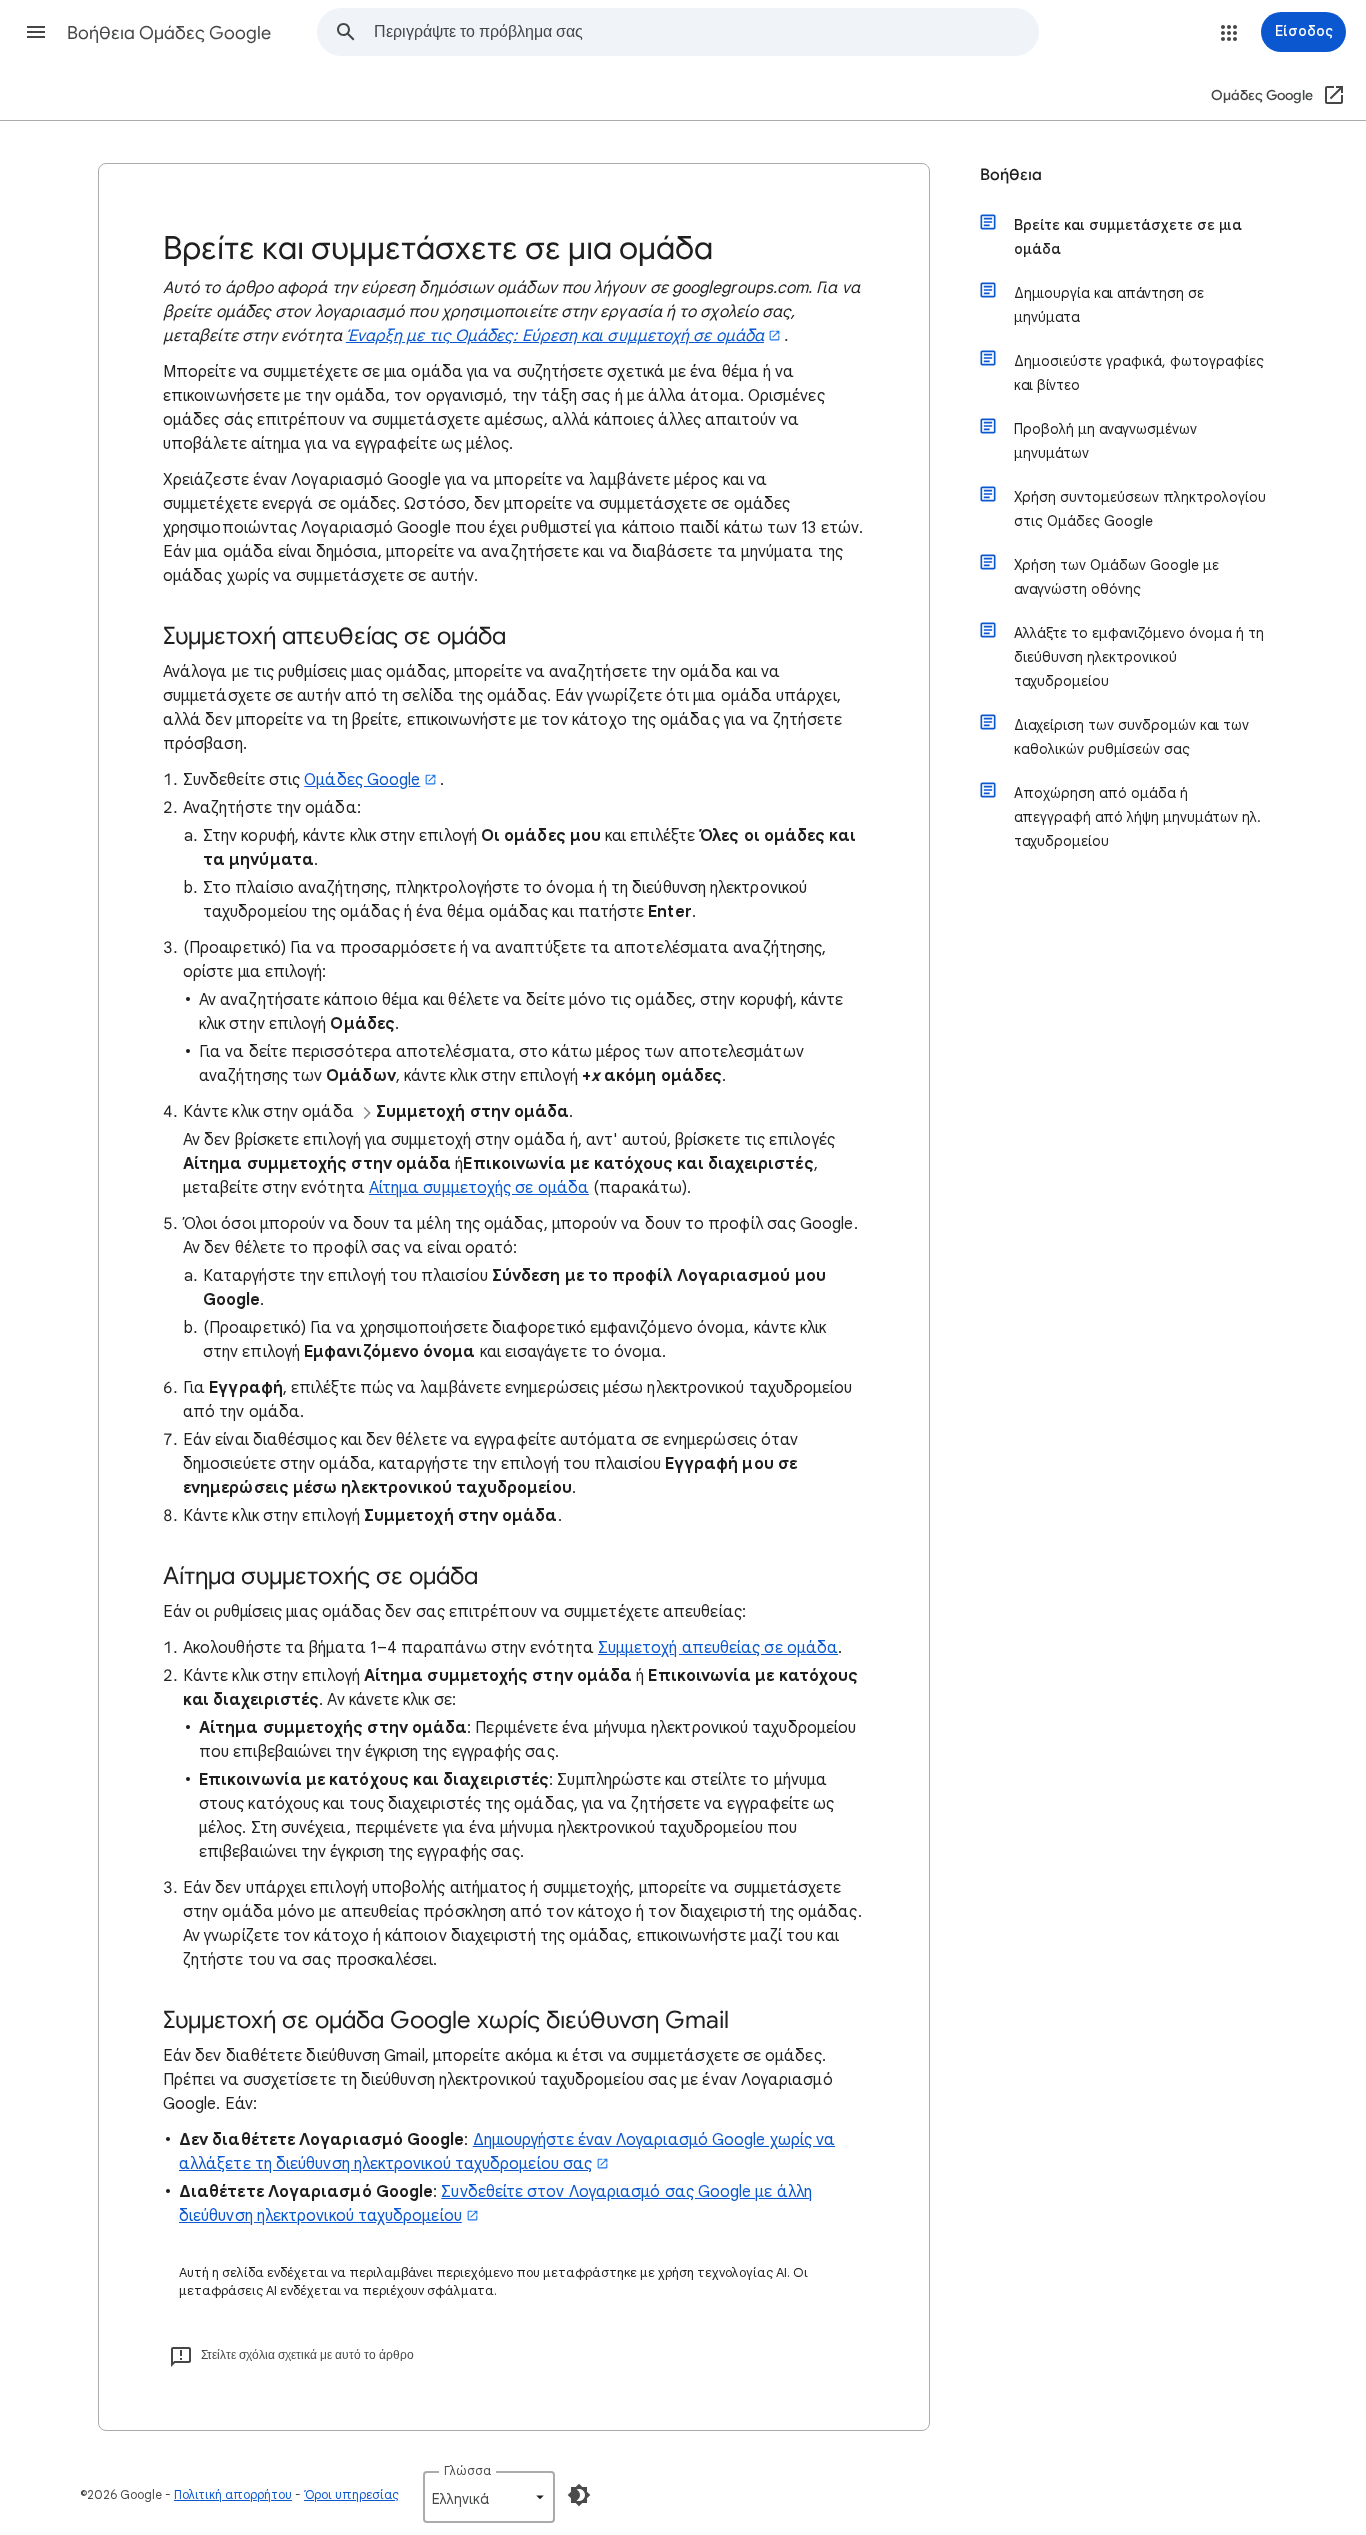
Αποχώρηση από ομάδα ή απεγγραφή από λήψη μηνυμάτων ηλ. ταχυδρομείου (1137, 817)
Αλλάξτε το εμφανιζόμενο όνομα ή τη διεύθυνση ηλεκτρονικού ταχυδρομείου (1139, 657)
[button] (36, 32)
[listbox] (489, 2497)
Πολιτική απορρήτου (233, 2494)
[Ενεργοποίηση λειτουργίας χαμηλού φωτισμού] (579, 2495)
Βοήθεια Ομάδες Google (169, 33)
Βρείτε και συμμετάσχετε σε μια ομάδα (1128, 237)
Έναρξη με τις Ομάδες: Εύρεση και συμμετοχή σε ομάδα (555, 336)
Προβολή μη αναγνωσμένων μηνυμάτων (1105, 441)
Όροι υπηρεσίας (351, 2494)
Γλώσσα (467, 2470)
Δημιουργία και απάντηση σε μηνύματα (1109, 305)
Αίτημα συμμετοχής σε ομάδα (479, 1188)
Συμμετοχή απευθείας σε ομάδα (718, 1648)
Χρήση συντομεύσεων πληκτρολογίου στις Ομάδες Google (1140, 509)
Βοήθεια (1011, 175)
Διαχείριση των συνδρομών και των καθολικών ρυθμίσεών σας (1131, 737)
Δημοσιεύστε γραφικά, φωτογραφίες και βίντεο (1139, 373)
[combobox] (706, 32)
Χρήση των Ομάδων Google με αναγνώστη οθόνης (1116, 577)
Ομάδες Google (362, 780)
